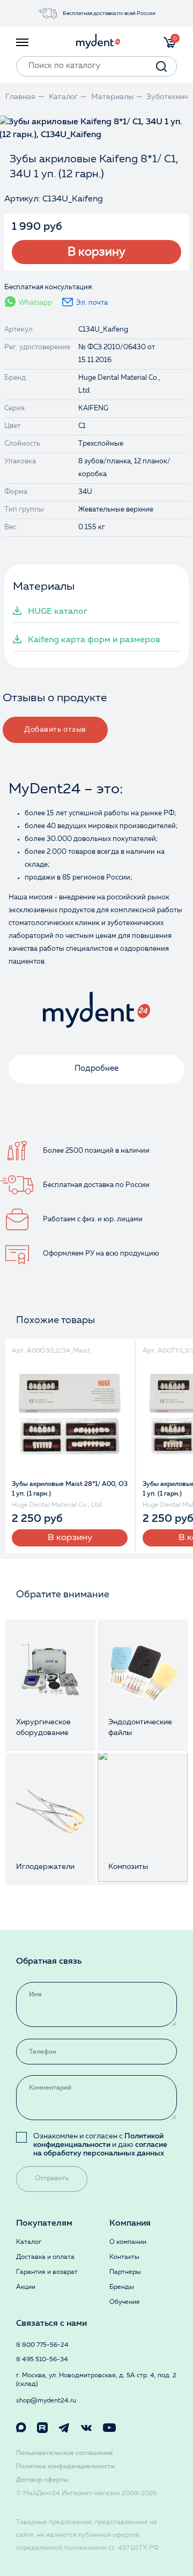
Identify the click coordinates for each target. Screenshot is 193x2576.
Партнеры (125, 2272)
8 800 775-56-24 (42, 2345)
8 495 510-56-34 (42, 2360)
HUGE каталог (58, 612)
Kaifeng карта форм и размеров (94, 640)
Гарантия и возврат (47, 2272)
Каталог (29, 2242)
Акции (26, 2287)
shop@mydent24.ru (46, 2401)
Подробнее (96, 1069)
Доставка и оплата (45, 2257)
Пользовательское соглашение (65, 2453)
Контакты (124, 2257)
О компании (128, 2242)
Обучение (125, 2302)
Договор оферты (42, 2480)
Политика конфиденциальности (65, 2467)
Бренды (122, 2287)
